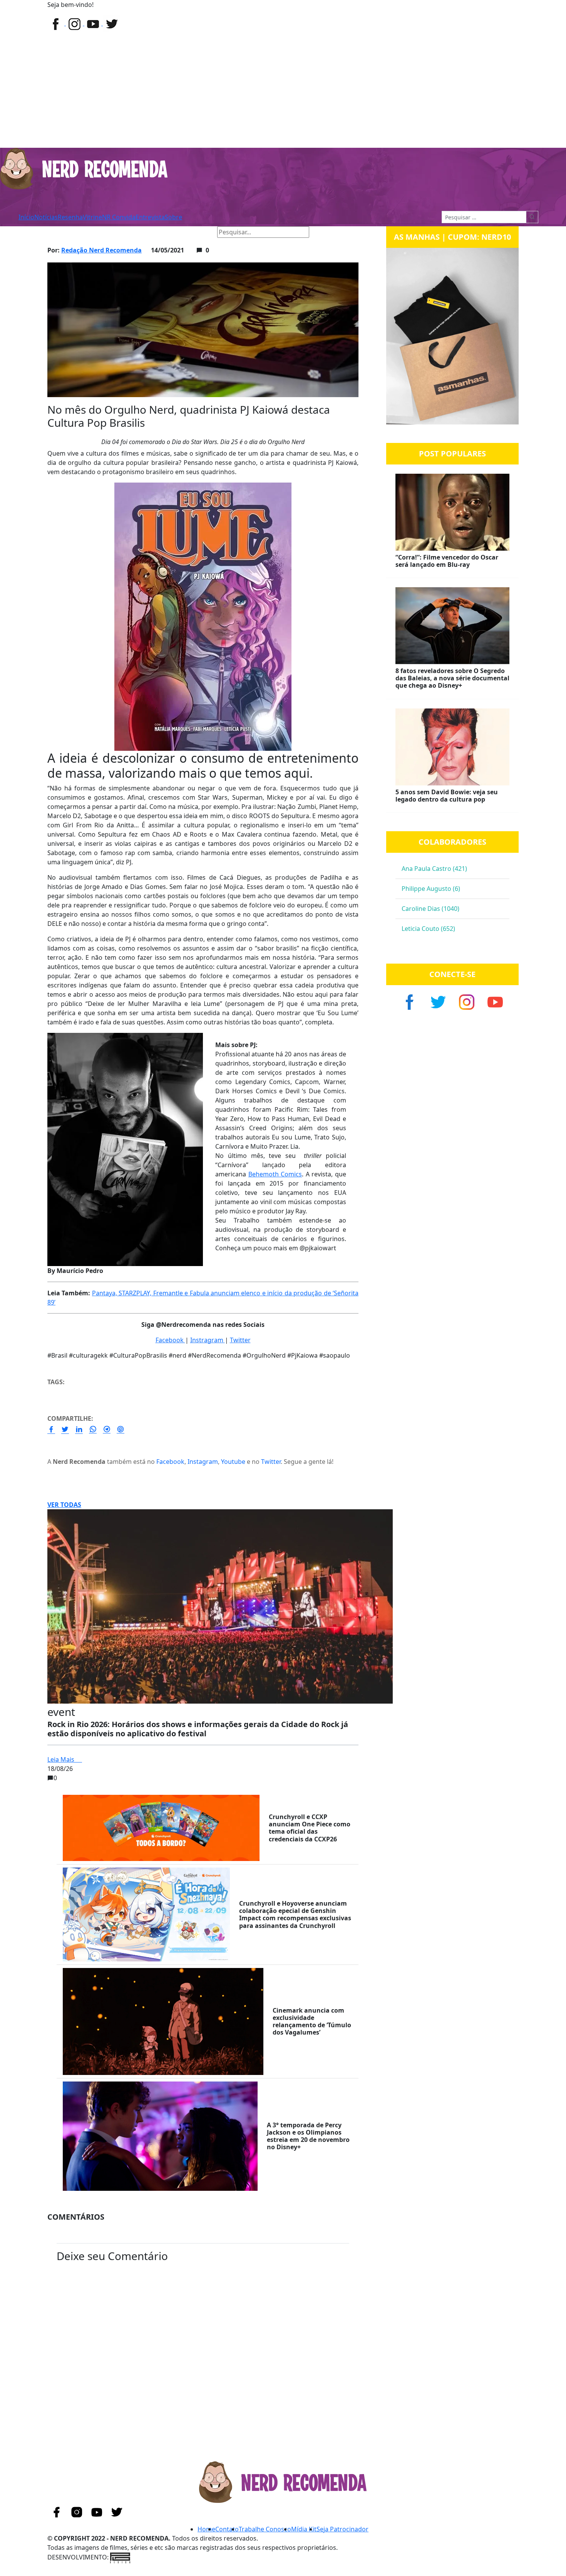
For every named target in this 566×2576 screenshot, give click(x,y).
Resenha (70, 217)
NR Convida (119, 217)
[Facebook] (57, 23)
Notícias (46, 217)
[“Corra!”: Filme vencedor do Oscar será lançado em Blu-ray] (452, 1225)
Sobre (173, 217)
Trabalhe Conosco (265, 2529)
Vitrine (92, 217)
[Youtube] (111, 23)
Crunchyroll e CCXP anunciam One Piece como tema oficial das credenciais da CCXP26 (310, 1828)
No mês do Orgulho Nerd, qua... (148, 232)
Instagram (203, 1462)
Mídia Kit (304, 2529)
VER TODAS (64, 1505)
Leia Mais (62, 1759)
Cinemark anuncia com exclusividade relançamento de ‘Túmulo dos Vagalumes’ (312, 2021)
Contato (227, 2529)
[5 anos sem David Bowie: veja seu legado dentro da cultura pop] (452, 1460)
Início (26, 217)
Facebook (170, 1340)
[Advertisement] (283, 90)
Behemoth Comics (275, 1174)
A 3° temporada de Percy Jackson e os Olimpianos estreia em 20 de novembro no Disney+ (308, 2136)
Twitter (240, 1340)
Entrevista (150, 217)
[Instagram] (75, 23)
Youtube (233, 1462)
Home (59, 232)
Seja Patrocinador (342, 2529)
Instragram (208, 1340)
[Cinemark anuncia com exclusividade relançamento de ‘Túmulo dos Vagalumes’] (163, 2021)
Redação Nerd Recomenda (101, 250)
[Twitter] (94, 23)
